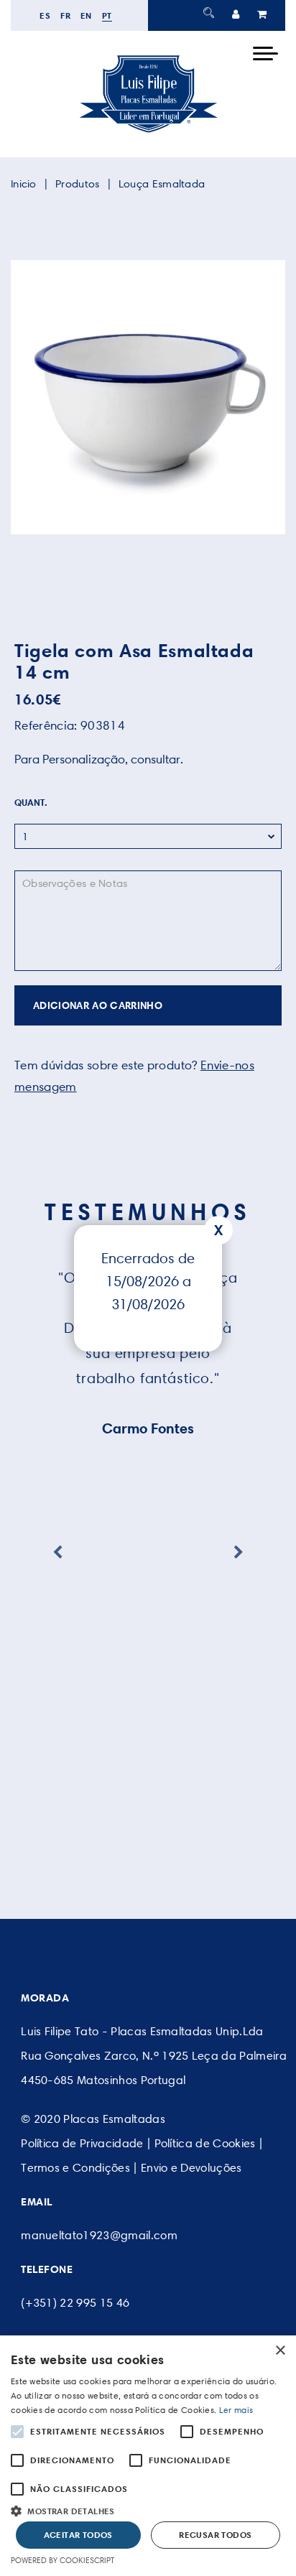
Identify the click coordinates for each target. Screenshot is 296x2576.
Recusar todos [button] (215, 2535)
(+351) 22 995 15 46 (75, 2303)
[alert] (148, 2456)
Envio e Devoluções (191, 2168)
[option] (148, 397)
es (45, 15)
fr (65, 15)
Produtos (77, 184)
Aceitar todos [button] (78, 2535)
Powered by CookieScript (63, 2560)
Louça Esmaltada (162, 184)
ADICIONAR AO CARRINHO (98, 1005)
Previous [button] (57, 1553)
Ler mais (236, 2410)
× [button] (280, 2351)
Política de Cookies (205, 2143)
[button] (148, 2510)
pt (107, 15)
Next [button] (239, 1553)
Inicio (24, 184)
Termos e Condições (75, 2168)
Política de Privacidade (82, 2143)
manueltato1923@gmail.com (99, 2235)
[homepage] (148, 132)
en (86, 15)
